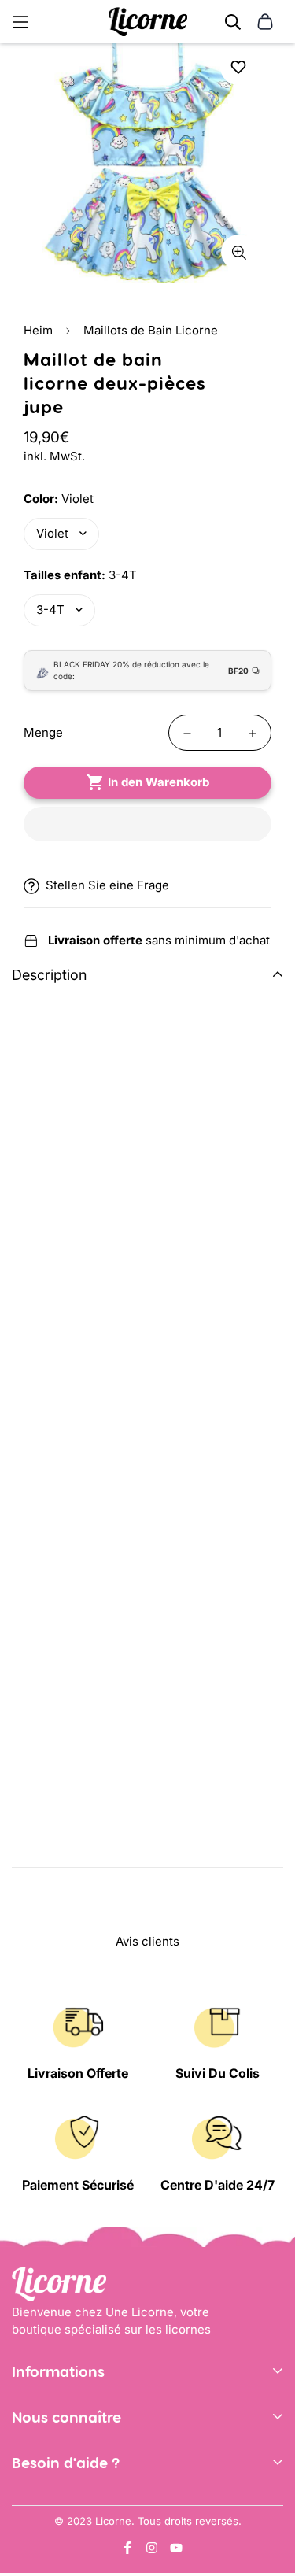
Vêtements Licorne (174, 1824)
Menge (43, 732)
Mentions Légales (61, 2435)
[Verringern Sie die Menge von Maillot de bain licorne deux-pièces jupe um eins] (187, 734)
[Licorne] (148, 22)
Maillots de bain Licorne (79, 1803)
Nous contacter (55, 2502)
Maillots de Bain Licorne (151, 330)
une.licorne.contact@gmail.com (101, 2526)
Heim (38, 330)
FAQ (23, 2550)
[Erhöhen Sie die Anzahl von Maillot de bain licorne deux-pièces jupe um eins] (253, 734)
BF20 (238, 671)
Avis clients (44, 2480)
